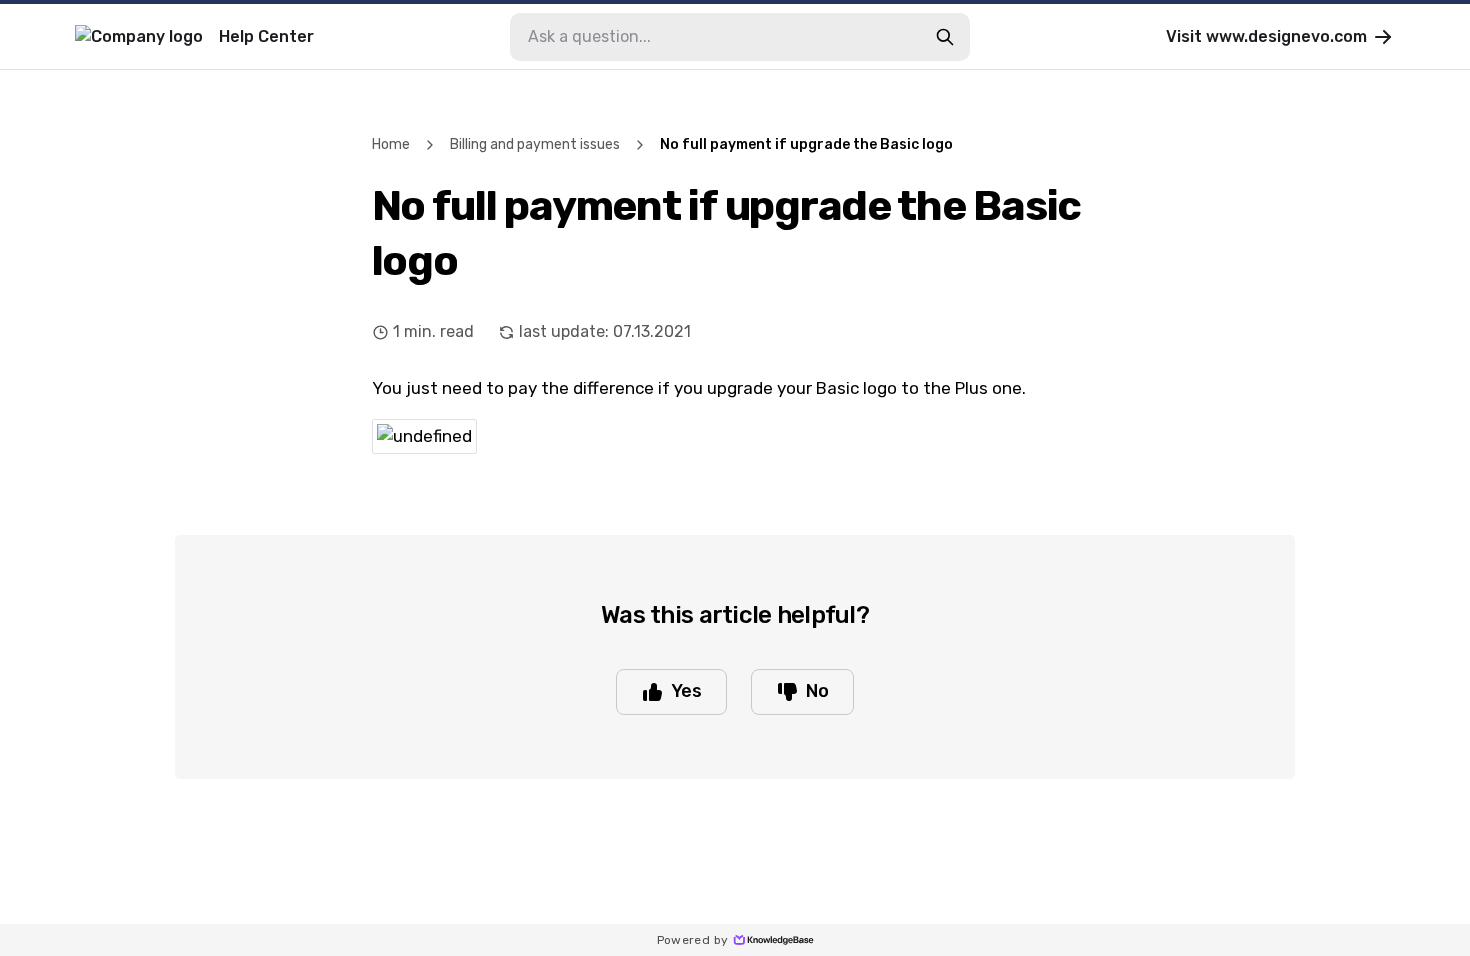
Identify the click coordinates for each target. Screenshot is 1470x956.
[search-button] (945, 37)
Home (391, 144)
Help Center (266, 36)
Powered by (693, 940)
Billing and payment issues (535, 144)
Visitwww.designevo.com (1266, 36)
